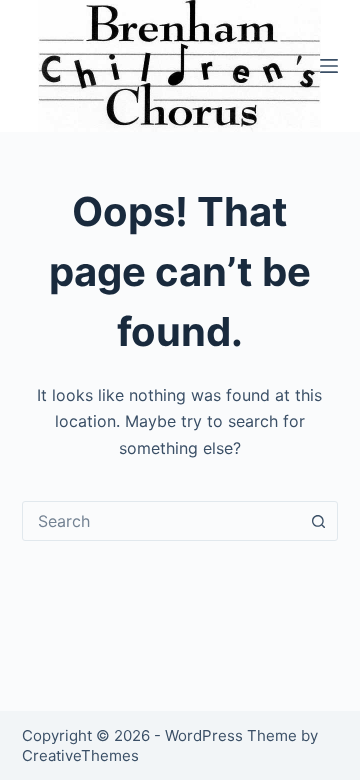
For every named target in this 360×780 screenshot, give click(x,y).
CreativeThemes (80, 755)
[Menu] (329, 66)
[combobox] (161, 521)
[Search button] (318, 521)
